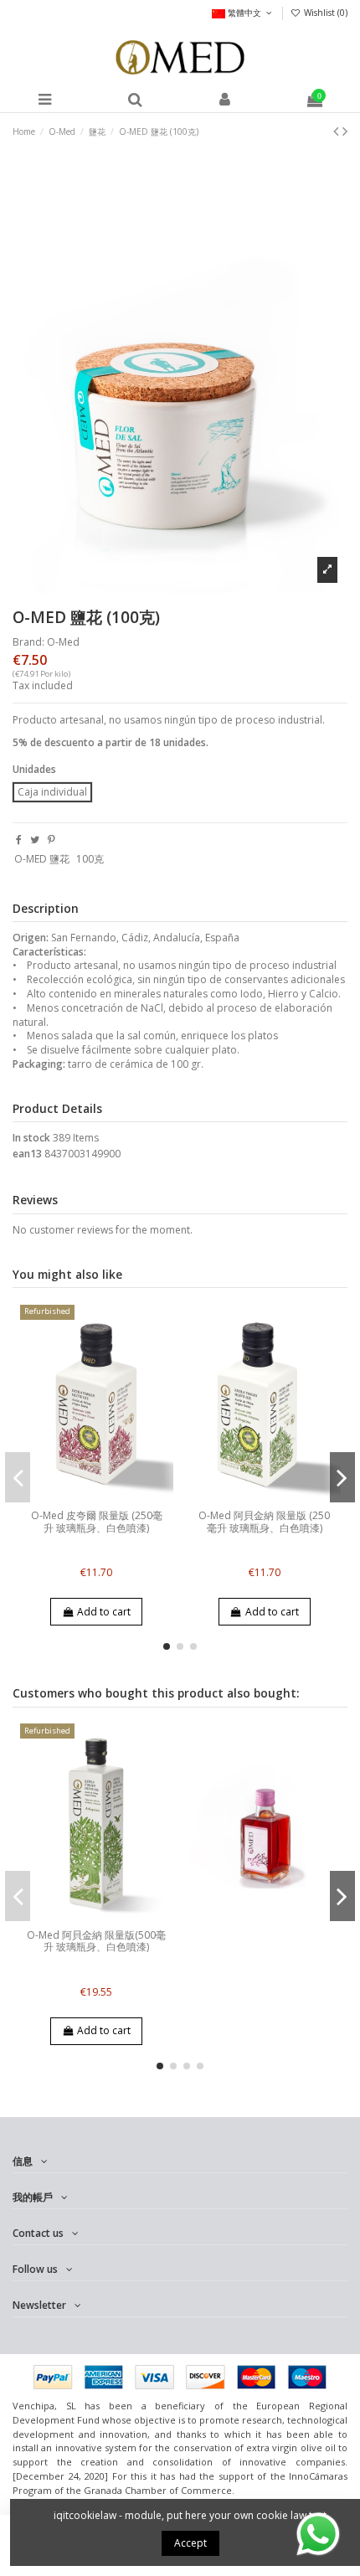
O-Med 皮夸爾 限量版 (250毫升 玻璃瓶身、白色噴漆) (97, 1521)
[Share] (19, 840)
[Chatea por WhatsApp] (318, 2533)
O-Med (63, 642)
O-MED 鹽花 (42, 859)
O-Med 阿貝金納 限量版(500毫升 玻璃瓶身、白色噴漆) (96, 1941)
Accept (190, 2543)
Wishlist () (324, 13)
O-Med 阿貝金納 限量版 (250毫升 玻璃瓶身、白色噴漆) (264, 1521)
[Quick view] (106, 1498)
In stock (31, 1138)
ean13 (27, 1154)
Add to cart (104, 1612)
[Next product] (345, 131)
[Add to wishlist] (87, 1498)
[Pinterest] (51, 840)
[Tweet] (35, 840)
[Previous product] (338, 131)
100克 (90, 859)
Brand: (28, 642)
